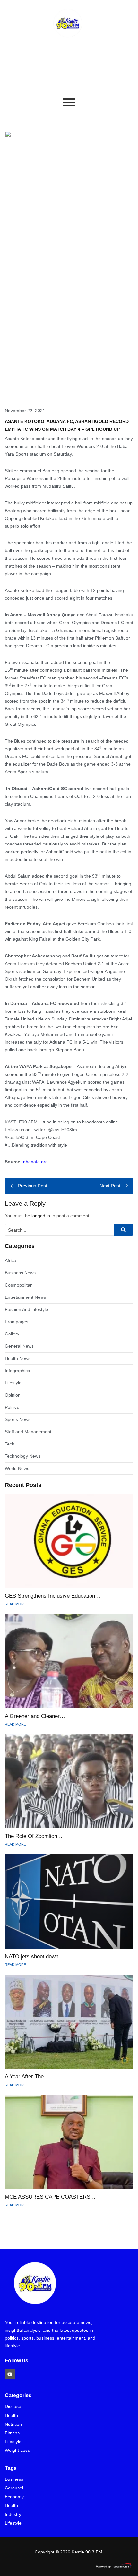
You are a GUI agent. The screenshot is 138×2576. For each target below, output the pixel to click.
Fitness (12, 2433)
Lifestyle (13, 2442)
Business (14, 2479)
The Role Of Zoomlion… (34, 1836)
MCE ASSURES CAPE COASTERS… (50, 2197)
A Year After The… (27, 2077)
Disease (13, 2407)
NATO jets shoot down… (34, 1957)
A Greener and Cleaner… (35, 1716)
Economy (14, 2497)
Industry (13, 2514)
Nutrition (13, 2424)
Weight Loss (17, 2450)
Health (11, 2416)
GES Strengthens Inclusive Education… (53, 1596)
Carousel (14, 2488)
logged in (41, 1216)
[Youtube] (10, 2374)
